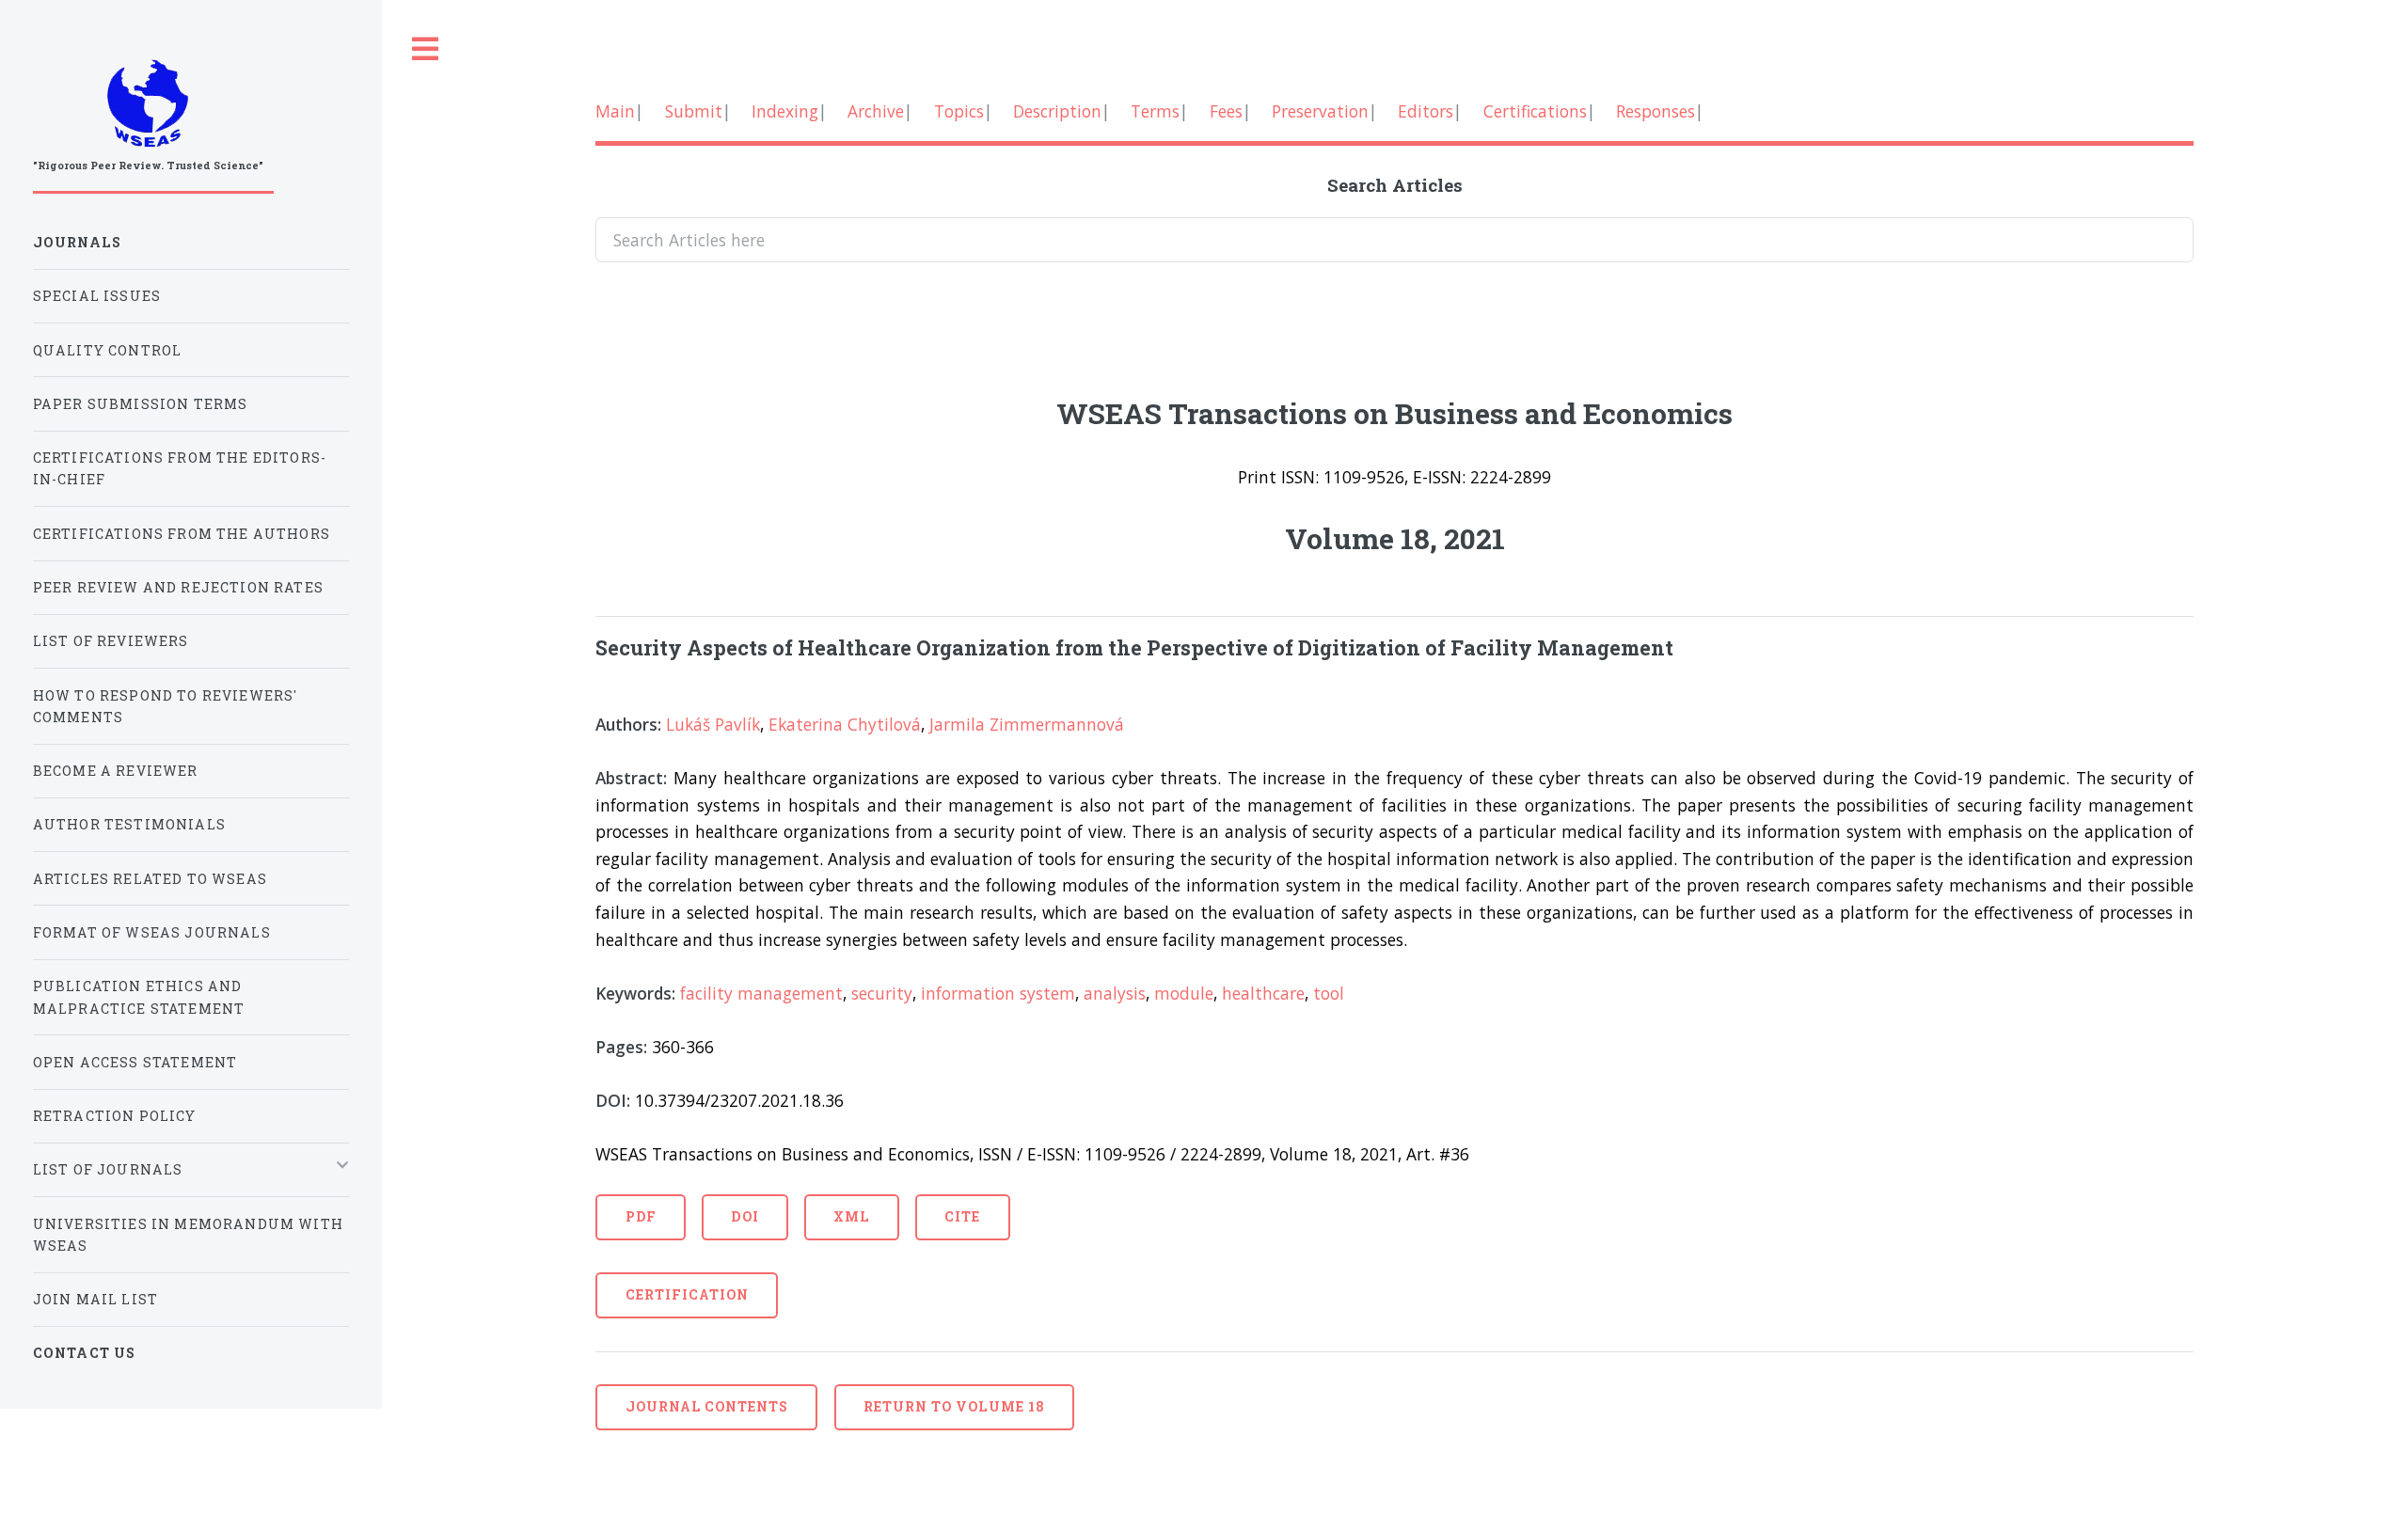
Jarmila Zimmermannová (1027, 724)
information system (998, 993)
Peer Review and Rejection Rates (178, 587)
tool (1329, 993)
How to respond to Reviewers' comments (166, 706)
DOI (745, 1216)
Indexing (785, 111)
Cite (962, 1216)
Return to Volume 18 (954, 1406)
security (882, 993)
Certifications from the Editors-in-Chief (180, 468)
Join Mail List (95, 1299)
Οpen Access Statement (135, 1062)
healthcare (1263, 993)
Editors (1426, 111)
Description (1057, 111)
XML (851, 1216)
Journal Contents (707, 1406)
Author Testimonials (129, 824)
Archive (876, 111)
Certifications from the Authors (182, 534)
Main (615, 111)
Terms (1155, 111)
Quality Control (108, 350)
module (1184, 993)
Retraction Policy (115, 1116)
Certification (688, 1294)
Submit (694, 111)
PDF (641, 1216)
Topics (959, 111)
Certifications (1535, 111)
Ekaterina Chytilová (845, 724)
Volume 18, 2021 (1395, 538)
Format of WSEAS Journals (152, 932)
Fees (1226, 111)
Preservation (1320, 111)
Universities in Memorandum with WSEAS (188, 1235)
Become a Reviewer (116, 771)
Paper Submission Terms (141, 404)
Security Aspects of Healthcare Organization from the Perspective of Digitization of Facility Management (1134, 647)
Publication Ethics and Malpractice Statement (139, 997)
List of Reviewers (111, 641)
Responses (1655, 111)
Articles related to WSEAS (150, 879)
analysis (1115, 993)
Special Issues (97, 296)
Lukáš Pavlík (713, 724)
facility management (761, 993)
